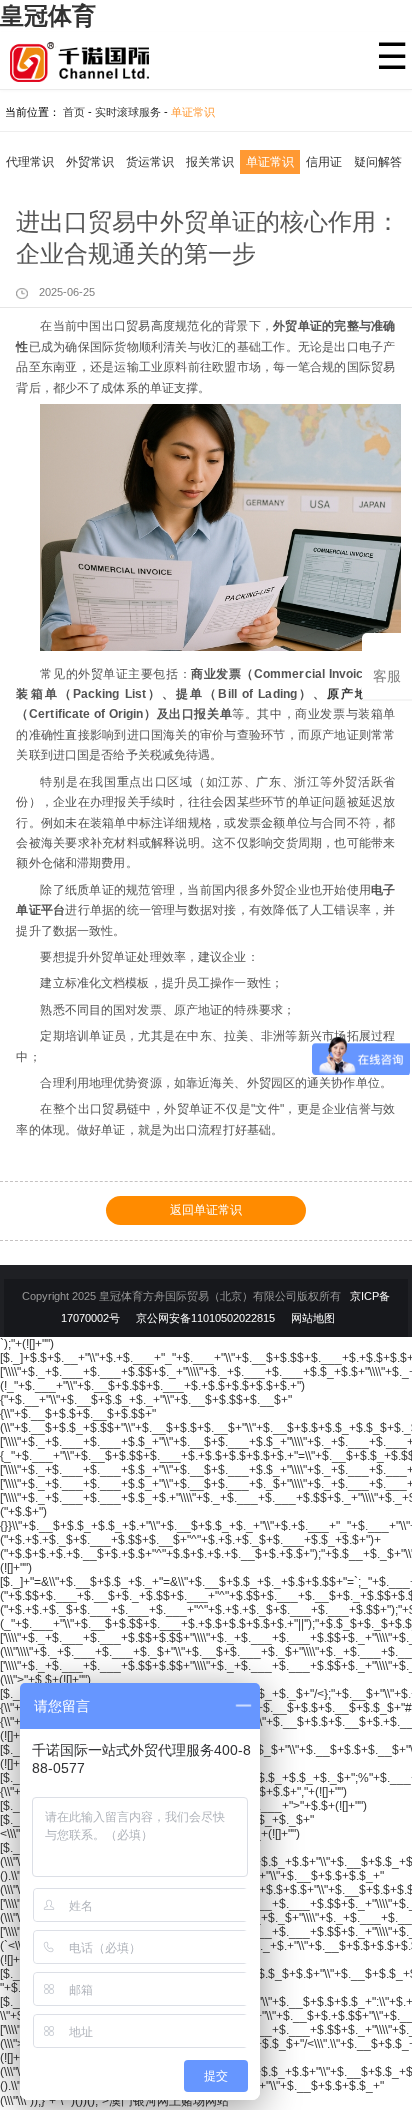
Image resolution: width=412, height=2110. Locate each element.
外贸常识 (90, 162)
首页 (74, 112)
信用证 (324, 162)
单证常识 (193, 112)
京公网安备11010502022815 (205, 1318)
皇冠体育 (48, 15)
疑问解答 (378, 162)
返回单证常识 (206, 1210)
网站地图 (313, 1318)
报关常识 (210, 162)
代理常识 (30, 162)
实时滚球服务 (128, 112)
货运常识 (150, 162)
